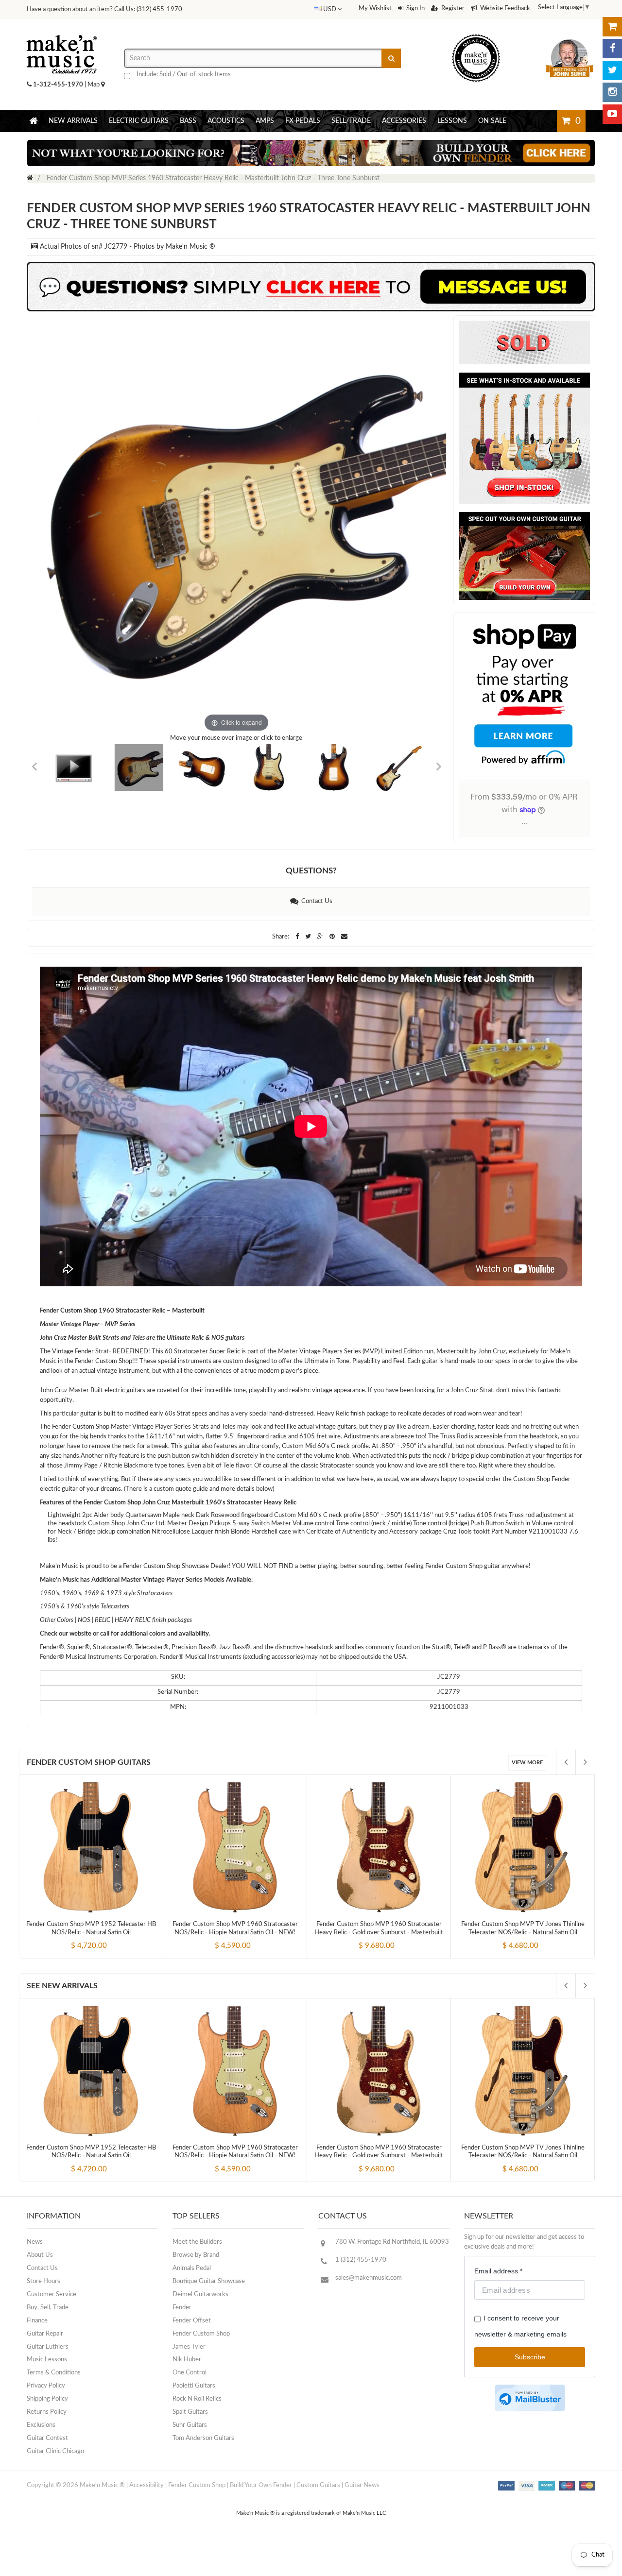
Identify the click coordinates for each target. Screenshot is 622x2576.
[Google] (321, 937)
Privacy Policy (46, 2386)
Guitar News (362, 2485)
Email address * (498, 2271)
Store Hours (43, 2281)
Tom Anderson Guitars (203, 2438)
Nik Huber (187, 2360)
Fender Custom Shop (201, 2334)
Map (94, 85)
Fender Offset (192, 2321)
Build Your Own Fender (261, 2485)
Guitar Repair (45, 2334)
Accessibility (147, 2485)
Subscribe (530, 2357)
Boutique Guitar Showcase (209, 2281)
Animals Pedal (192, 2268)
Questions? (311, 871)
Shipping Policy (47, 2399)
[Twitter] (612, 70)
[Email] (344, 937)
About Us (40, 2255)
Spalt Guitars (190, 2412)
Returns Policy (47, 2412)
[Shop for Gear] (612, 27)
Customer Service (52, 2295)
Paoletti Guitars (194, 2386)
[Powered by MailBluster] (530, 2398)
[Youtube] (612, 114)
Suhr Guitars (190, 2425)
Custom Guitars (318, 2485)
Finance (37, 2321)
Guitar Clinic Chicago (55, 2451)
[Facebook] (612, 49)
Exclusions (41, 2425)
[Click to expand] (236, 525)
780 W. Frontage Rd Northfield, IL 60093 (392, 2242)
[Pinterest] (333, 937)
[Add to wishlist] (109, 1938)
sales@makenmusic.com (369, 2278)
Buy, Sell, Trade (48, 2308)
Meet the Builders (197, 2242)
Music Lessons (47, 2360)
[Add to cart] (73, 1938)
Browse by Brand (196, 2255)
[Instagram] (612, 92)
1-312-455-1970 (58, 85)
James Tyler (189, 2347)
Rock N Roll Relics (197, 2399)
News (35, 2242)
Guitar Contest (47, 2438)
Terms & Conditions (54, 2373)
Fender (182, 2308)
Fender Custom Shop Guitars (89, 1762)
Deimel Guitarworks (200, 2295)
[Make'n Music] (62, 32)
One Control (190, 2373)
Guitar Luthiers (48, 2347)
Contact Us (315, 901)
